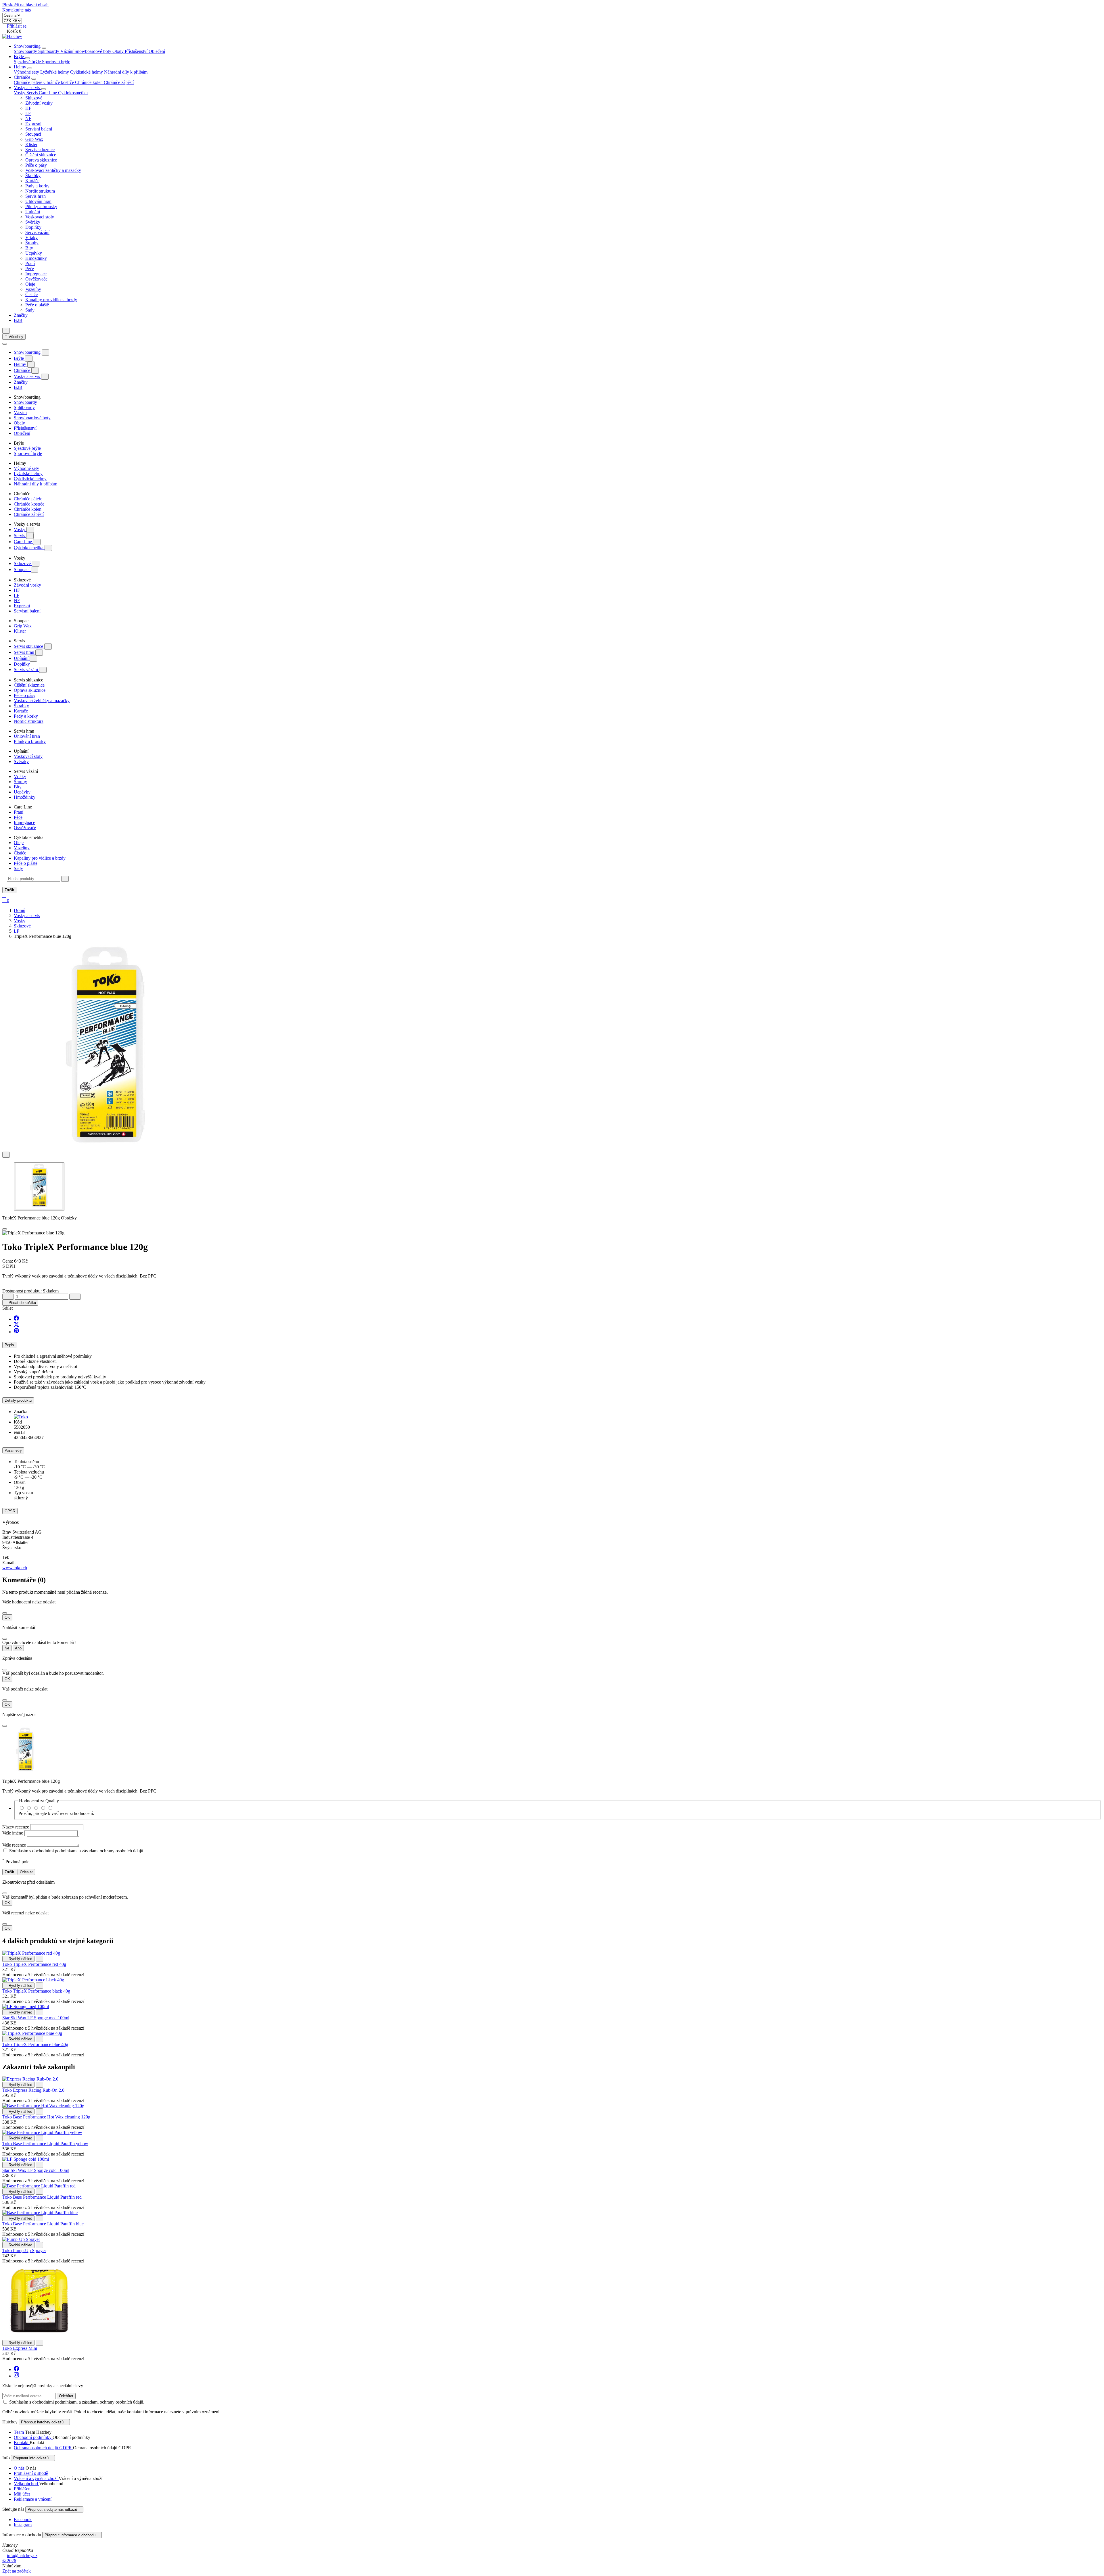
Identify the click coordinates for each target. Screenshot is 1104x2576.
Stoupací (33, 134)
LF (28, 113)
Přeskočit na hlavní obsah (25, 5)
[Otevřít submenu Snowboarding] (44, 48)
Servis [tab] (33, 93)
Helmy (21, 67)
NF (28, 119)
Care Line (23, 542)
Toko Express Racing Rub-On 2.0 (33, 2090)
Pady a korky (37, 186)
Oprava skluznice (41, 160)
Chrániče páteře (29, 82)
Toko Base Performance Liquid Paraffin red (42, 2197)
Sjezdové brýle (28, 62)
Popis (9, 1345)
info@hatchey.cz (22, 2555)
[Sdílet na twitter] (16, 1325)
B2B (18, 320)
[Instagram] (16, 2376)
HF (28, 108)
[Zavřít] (5, 344)
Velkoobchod (26, 2484)
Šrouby (32, 243)
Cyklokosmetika (29, 548)
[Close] (5, 1229)
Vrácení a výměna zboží (36, 2478)
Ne (7, 1648)
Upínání (33, 212)
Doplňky (33, 227)
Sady (30, 310)
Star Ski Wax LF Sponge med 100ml (36, 2018)
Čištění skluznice (41, 155)
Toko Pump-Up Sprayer (24, 2251)
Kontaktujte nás (17, 10)
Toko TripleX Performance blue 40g (35, 2044)
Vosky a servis (27, 88)
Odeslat (26, 1872)
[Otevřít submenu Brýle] (27, 58)
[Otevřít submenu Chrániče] (34, 79)
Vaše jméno (13, 1833)
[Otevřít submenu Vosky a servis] (43, 89)
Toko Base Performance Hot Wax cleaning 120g (46, 2117)
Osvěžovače (36, 279)
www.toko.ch (15, 1568)
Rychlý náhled (18, 1959)
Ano (18, 1648)
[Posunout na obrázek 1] (39, 1187)
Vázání (67, 51)
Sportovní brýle (56, 62)
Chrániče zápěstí (119, 82)
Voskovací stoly (40, 217)
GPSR (10, 1511)
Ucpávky (34, 253)
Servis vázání (37, 232)
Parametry (13, 1450)
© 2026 (9, 2561)
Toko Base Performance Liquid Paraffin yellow (45, 2144)
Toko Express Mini (20, 2348)
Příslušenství (137, 51)
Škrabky (33, 175)
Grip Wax (34, 139)
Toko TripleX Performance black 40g (36, 1991)
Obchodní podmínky (33, 2437)
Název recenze (16, 1827)
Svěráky (33, 222)
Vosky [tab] (20, 93)
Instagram (23, 2525)
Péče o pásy (36, 165)
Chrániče (23, 77)
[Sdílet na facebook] (16, 1319)
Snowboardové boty (93, 51)
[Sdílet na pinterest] (16, 1332)
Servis (20, 536)
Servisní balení (39, 129)
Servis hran (36, 196)
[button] (4, 884)
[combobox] (33, 879)
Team (19, 2432)
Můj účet (22, 2494)
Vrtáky (31, 238)
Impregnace (36, 274)
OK (7, 1617)
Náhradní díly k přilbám (126, 72)
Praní (30, 263)
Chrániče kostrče (59, 82)
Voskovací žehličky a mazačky (53, 170)
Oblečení (157, 51)
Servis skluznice (40, 150)
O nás (20, 2468)
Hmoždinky (36, 258)
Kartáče (32, 181)
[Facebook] (16, 2370)
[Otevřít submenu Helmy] (30, 68)
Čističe (31, 294)
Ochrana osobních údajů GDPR (43, 2448)
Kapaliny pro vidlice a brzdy (51, 300)
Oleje (30, 284)
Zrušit (9, 890)
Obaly (119, 51)
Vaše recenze (15, 1845)
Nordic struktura (40, 191)
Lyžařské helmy (55, 72)
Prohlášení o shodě (31, 2473)
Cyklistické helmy (87, 72)
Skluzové (34, 98)
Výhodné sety (27, 72)
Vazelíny (33, 289)
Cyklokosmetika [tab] (73, 93)
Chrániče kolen (89, 82)
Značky (21, 315)
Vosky (20, 530)
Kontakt (22, 2443)
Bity (29, 248)
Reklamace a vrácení (33, 2499)
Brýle (19, 56)
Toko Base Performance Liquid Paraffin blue (43, 2224)
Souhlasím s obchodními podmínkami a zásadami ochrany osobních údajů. (77, 1851)
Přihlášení (23, 2489)
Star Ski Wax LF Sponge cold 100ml (36, 2170)
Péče (30, 269)
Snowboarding (28, 46)
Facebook (23, 2520)
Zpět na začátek (17, 2571)
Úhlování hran (38, 201)
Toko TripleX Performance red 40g (34, 1964)
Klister (31, 144)
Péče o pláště (37, 305)
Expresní (33, 124)
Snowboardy (26, 51)
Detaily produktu (18, 1400)
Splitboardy (49, 51)
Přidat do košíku (20, 1303)
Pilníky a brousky (41, 206)
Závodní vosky (39, 103)
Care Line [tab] (48, 93)
